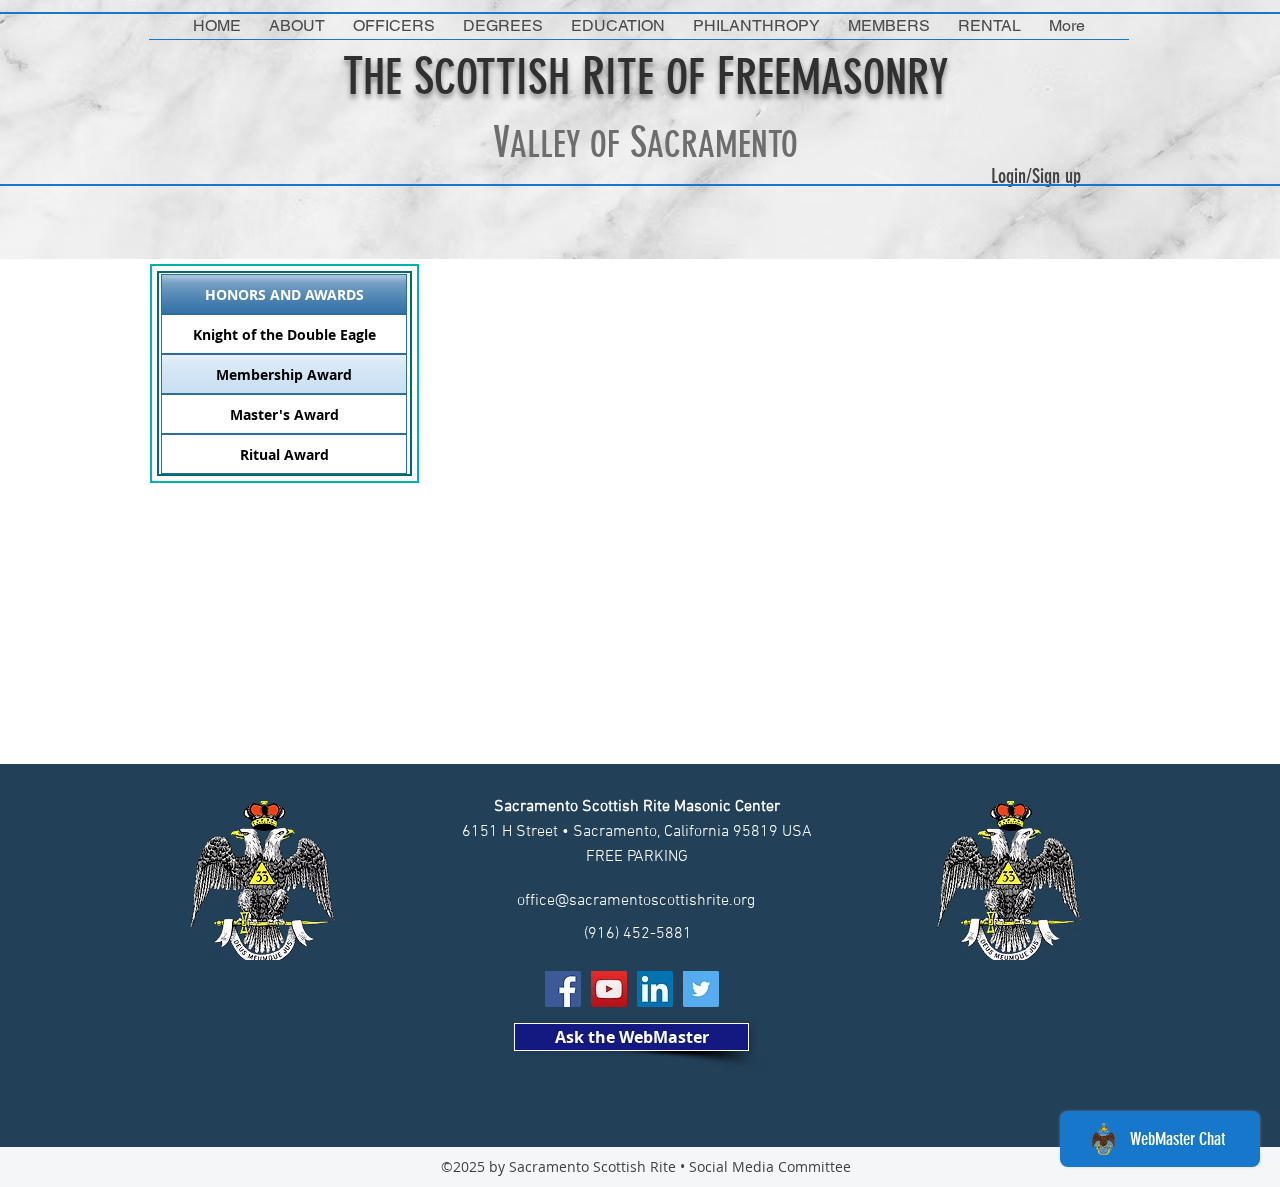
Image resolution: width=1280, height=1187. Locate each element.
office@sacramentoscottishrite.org (636, 901)
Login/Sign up (1036, 176)
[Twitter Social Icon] (701, 989)
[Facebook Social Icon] (563, 989)
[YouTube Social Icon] (609, 989)
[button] (297, 26)
